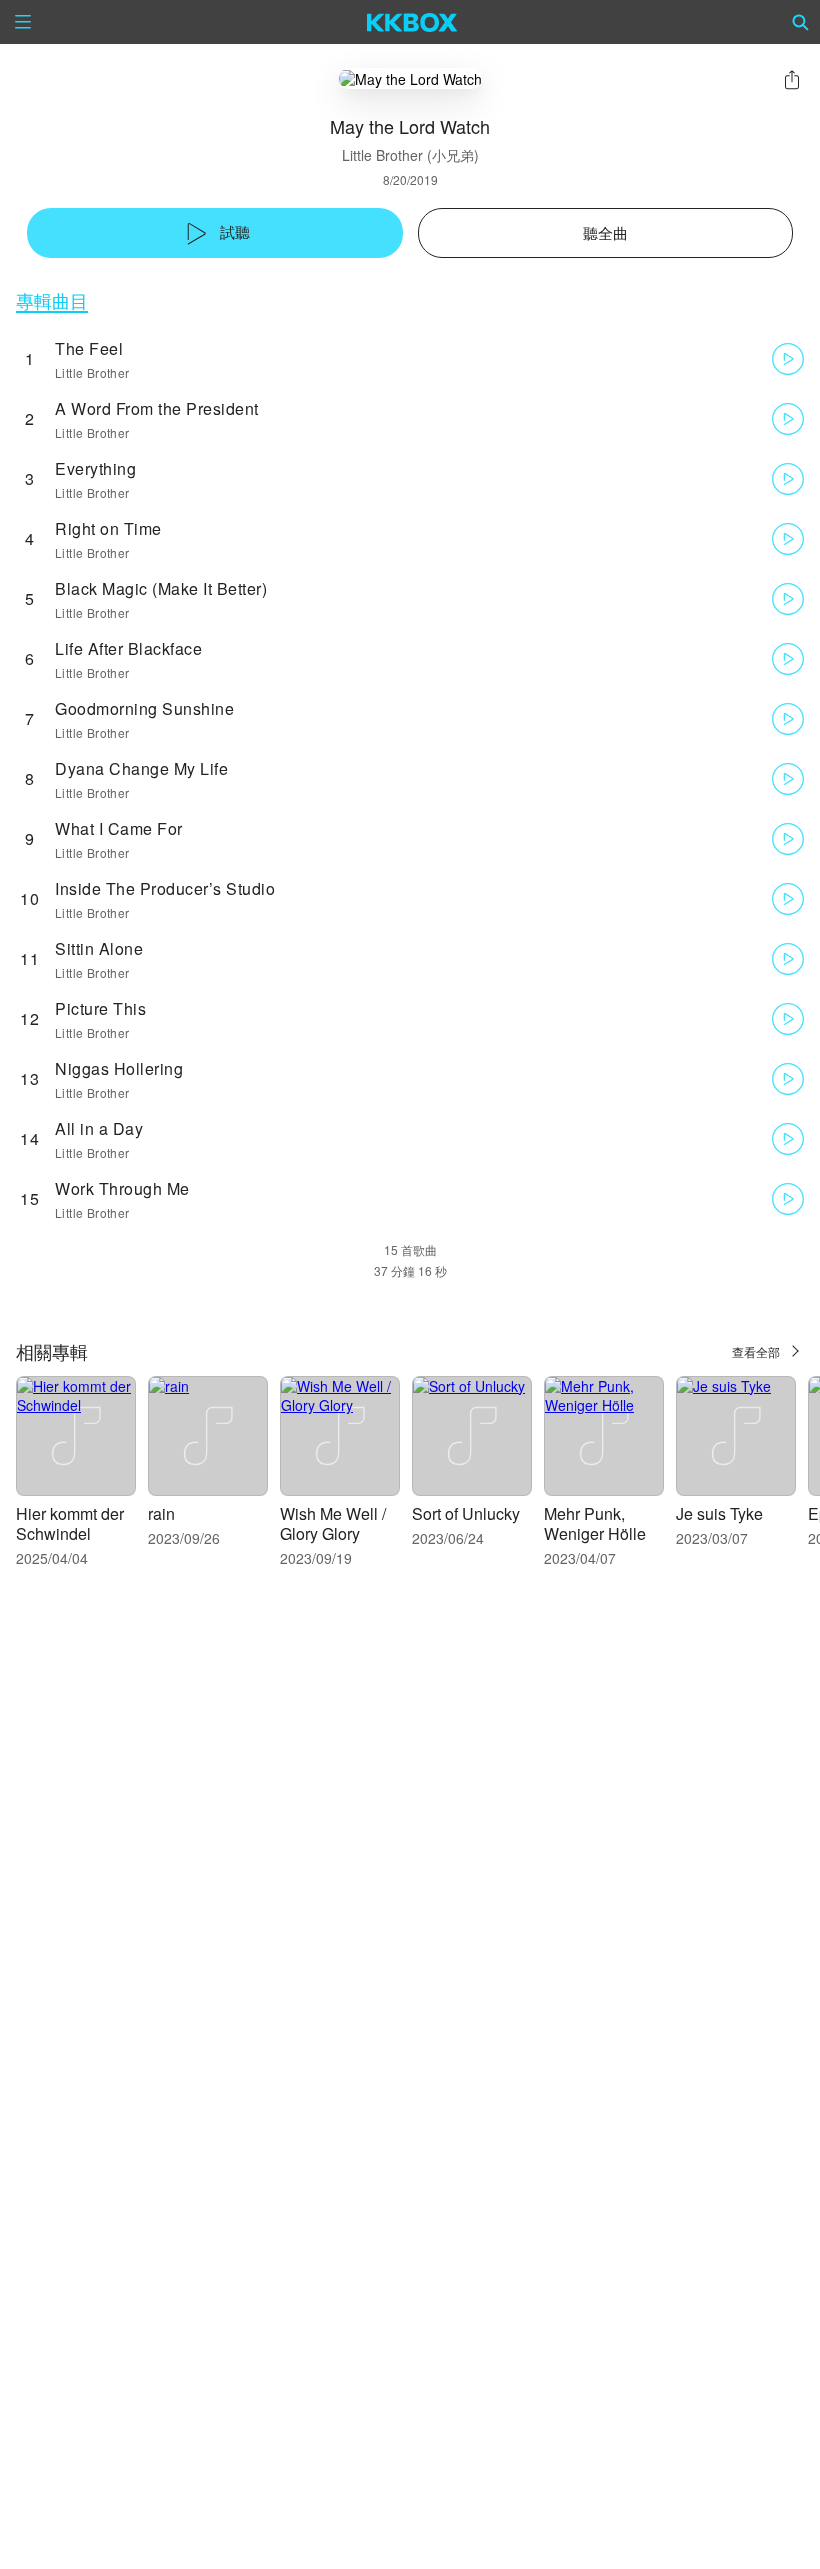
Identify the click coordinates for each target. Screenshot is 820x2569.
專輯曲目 (52, 300)
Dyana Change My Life (141, 768)
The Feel (89, 348)
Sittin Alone (99, 948)
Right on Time (108, 528)
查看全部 (756, 1351)
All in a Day (99, 1128)
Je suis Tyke (719, 1513)
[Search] (801, 22)
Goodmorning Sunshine (144, 708)
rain (161, 1513)
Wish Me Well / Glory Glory (333, 1523)
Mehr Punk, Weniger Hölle (595, 1523)
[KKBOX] (412, 22)
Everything (95, 468)
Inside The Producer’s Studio (165, 888)
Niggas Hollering (119, 1068)
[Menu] (23, 22)
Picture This (100, 1008)
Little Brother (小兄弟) (410, 155)
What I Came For (119, 828)
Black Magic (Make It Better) (161, 588)
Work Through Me (122, 1188)
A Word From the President (157, 408)
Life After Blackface (128, 648)
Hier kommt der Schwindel (70, 1523)
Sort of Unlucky (466, 1513)
